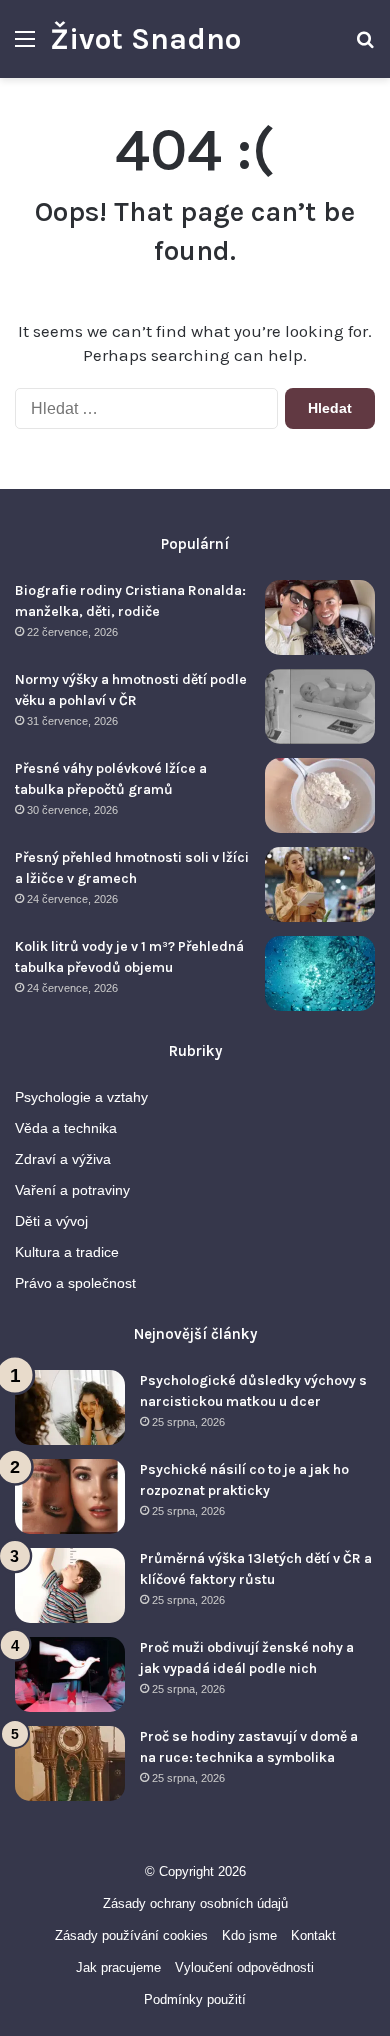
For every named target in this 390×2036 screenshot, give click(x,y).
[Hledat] (365, 46)
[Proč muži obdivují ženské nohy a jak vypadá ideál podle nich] (70, 1674)
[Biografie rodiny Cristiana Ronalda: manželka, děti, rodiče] (320, 617)
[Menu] (25, 46)
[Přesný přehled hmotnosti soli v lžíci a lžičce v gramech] (320, 884)
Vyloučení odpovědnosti (244, 1967)
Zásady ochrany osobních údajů (195, 1903)
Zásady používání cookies (131, 1935)
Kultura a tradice (67, 1252)
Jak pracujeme (118, 1967)
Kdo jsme (249, 1935)
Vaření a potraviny (72, 1190)
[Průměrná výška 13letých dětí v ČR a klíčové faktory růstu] (70, 1585)
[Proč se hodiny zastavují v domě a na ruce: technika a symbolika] (70, 1763)
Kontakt (313, 1935)
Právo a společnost (75, 1283)
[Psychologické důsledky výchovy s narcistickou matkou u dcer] (70, 1407)
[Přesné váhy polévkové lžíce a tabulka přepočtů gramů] (320, 795)
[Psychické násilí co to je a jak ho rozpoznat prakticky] (70, 1496)
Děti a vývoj (51, 1221)
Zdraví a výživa (63, 1159)
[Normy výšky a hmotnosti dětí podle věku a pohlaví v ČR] (320, 706)
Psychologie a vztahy (81, 1097)
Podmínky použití (195, 1999)
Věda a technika (66, 1128)
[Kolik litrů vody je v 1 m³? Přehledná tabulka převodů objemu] (320, 973)
